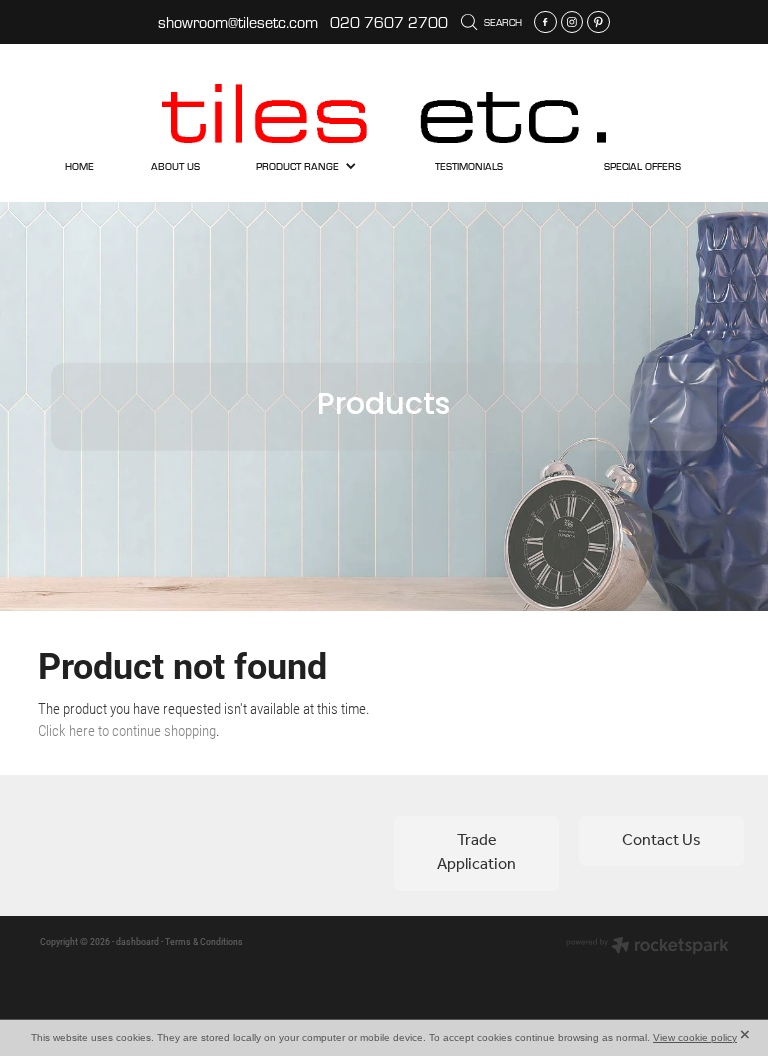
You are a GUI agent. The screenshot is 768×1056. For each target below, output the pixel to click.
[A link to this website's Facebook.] (545, 22)
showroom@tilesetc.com (238, 22)
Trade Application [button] (476, 852)
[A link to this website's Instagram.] (572, 22)
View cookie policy (695, 1037)
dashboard (137, 941)
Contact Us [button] (661, 840)
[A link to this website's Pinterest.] (598, 22)
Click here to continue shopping (127, 730)
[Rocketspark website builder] (647, 947)
